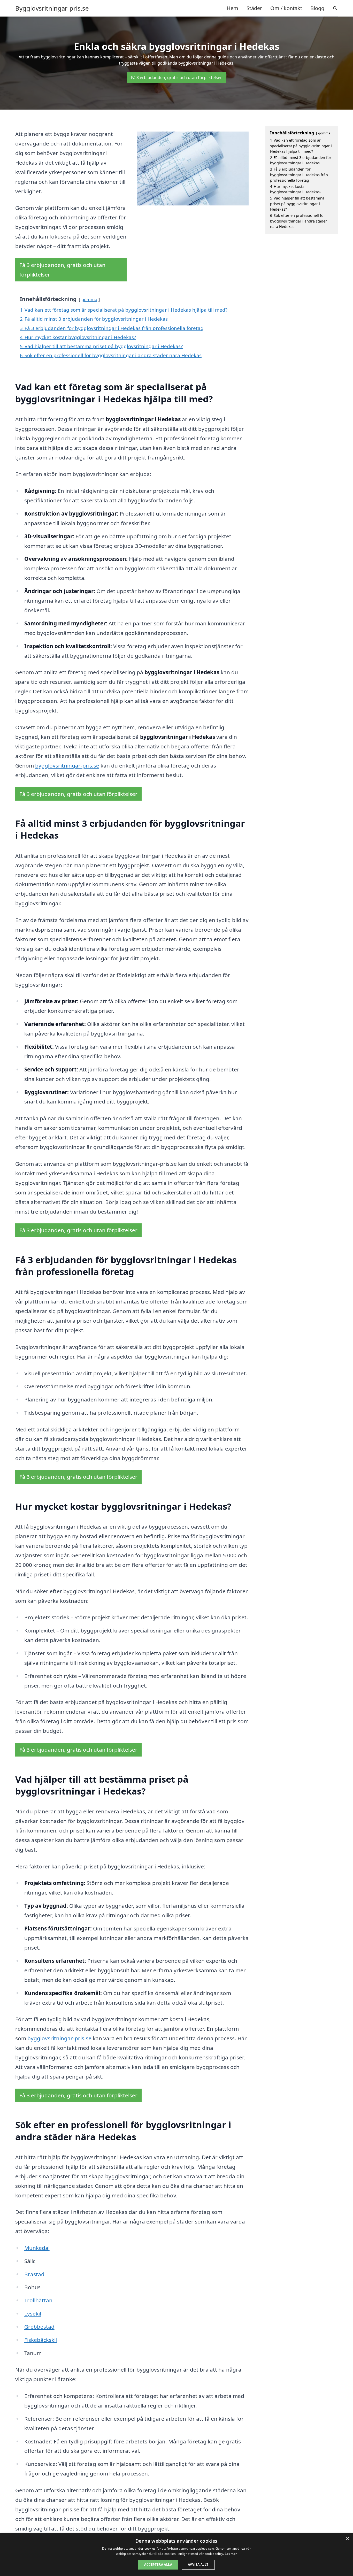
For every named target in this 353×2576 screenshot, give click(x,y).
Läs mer (231, 2554)
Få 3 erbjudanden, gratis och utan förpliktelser (177, 78)
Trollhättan (38, 2300)
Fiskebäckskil (41, 2340)
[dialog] (177, 2555)
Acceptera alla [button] (158, 2564)
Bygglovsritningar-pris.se (52, 8)
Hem (232, 8)
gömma (89, 299)
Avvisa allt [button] (198, 2564)
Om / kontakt (286, 8)
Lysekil (33, 2313)
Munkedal (37, 2248)
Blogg (317, 8)
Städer (254, 8)
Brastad (34, 2274)
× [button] (347, 2539)
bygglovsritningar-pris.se (67, 765)
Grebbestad (39, 2327)
